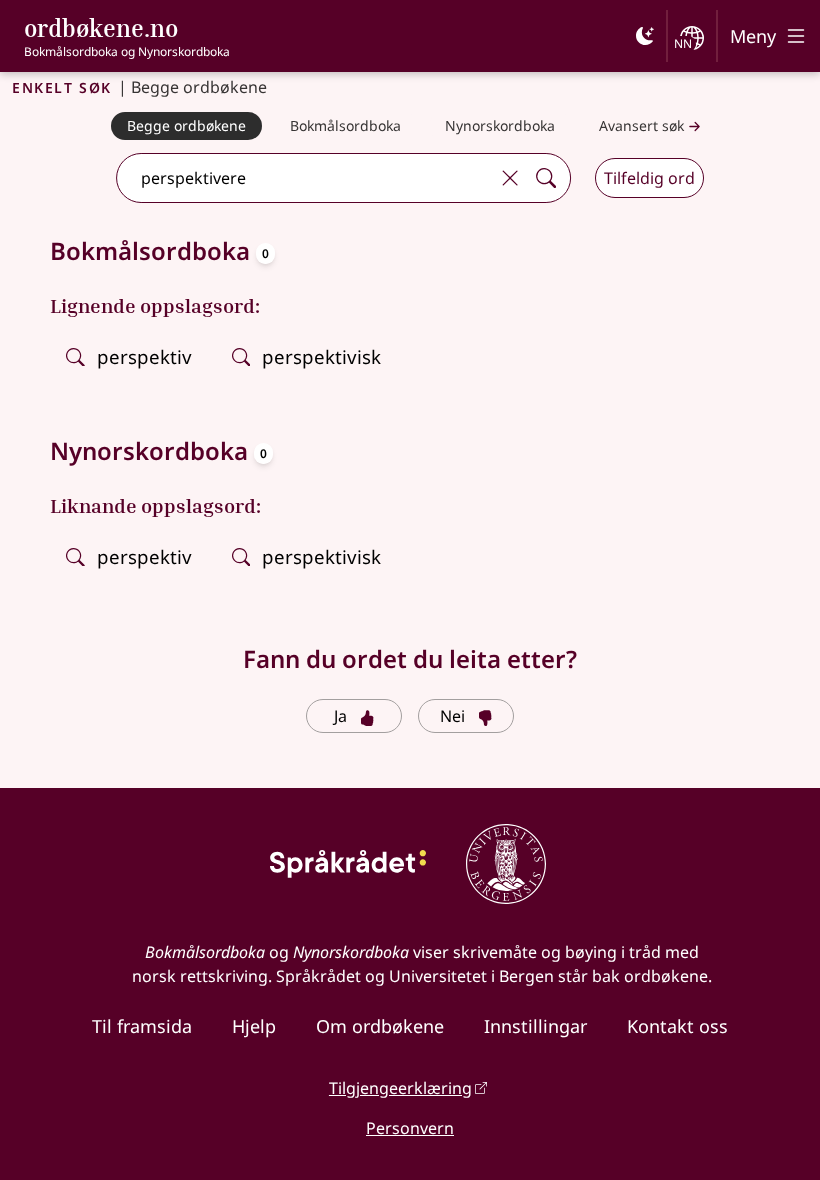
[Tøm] (510, 178)
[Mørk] (645, 36)
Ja (340, 716)
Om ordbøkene (380, 1026)
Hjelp (254, 1026)
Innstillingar (535, 1026)
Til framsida (142, 1026)
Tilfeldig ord (649, 178)
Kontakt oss (677, 1026)
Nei (452, 716)
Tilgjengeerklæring (400, 1088)
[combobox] (305, 178)
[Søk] (546, 178)
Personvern (410, 1128)
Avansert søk (641, 125)
